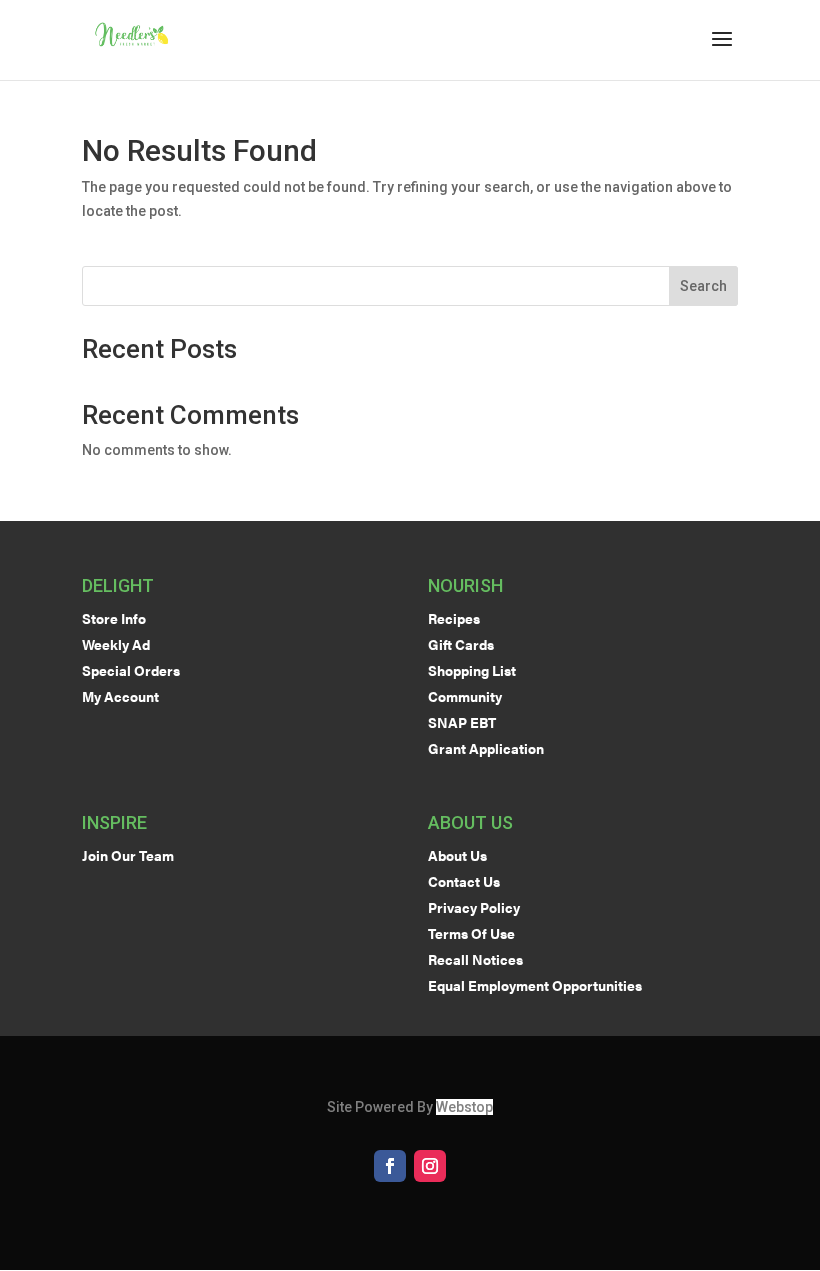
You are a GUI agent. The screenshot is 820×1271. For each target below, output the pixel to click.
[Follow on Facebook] (390, 1166)
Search (703, 286)
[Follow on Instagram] (430, 1166)
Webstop (464, 1107)
